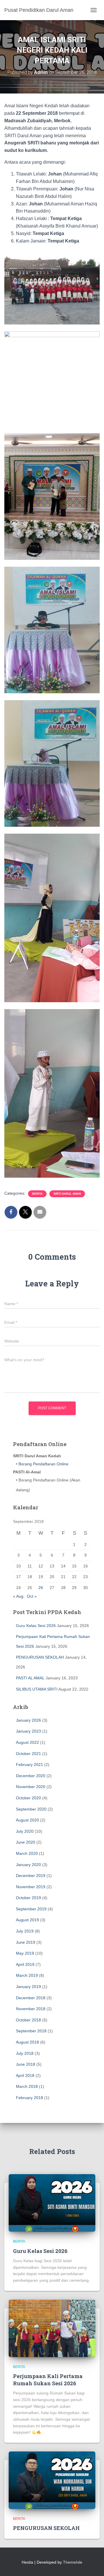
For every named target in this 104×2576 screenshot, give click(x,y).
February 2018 (29, 2098)
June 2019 (26, 1942)
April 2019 (25, 1964)
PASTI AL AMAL (30, 1678)
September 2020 (31, 1809)
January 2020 (28, 1865)
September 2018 (31, 2031)
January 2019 (28, 1987)
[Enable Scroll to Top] (93, 2564)
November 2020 (31, 1787)
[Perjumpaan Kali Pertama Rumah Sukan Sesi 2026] (52, 2328)
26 (41, 1588)
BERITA (37, 1194)
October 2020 (28, 1798)
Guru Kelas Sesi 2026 (36, 1626)
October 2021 (28, 1754)
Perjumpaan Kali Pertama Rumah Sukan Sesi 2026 (48, 2380)
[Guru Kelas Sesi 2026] (52, 2203)
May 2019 (25, 1953)
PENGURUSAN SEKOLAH (40, 1657)
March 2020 (27, 1853)
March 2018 (27, 2086)
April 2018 (25, 2075)
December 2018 (31, 1998)
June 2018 (26, 2064)
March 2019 (27, 1975)
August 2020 (27, 1820)
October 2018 (28, 2020)
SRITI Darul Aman (67, 1194)
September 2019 (31, 1909)
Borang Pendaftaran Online (43, 1464)
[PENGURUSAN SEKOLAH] (52, 2480)
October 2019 (28, 1898)
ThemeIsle (73, 2562)
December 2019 (31, 1876)
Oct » (32, 1596)
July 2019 (25, 1931)
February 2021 (29, 1765)
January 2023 (28, 1731)
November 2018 (31, 2009)
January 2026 (28, 1720)
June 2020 (26, 1842)
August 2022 (27, 1742)
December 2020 (31, 1776)
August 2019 (27, 1920)
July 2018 (25, 2053)
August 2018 (27, 2042)
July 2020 (25, 1831)
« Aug (18, 1596)
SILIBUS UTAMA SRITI (37, 1689)
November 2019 (31, 1887)
